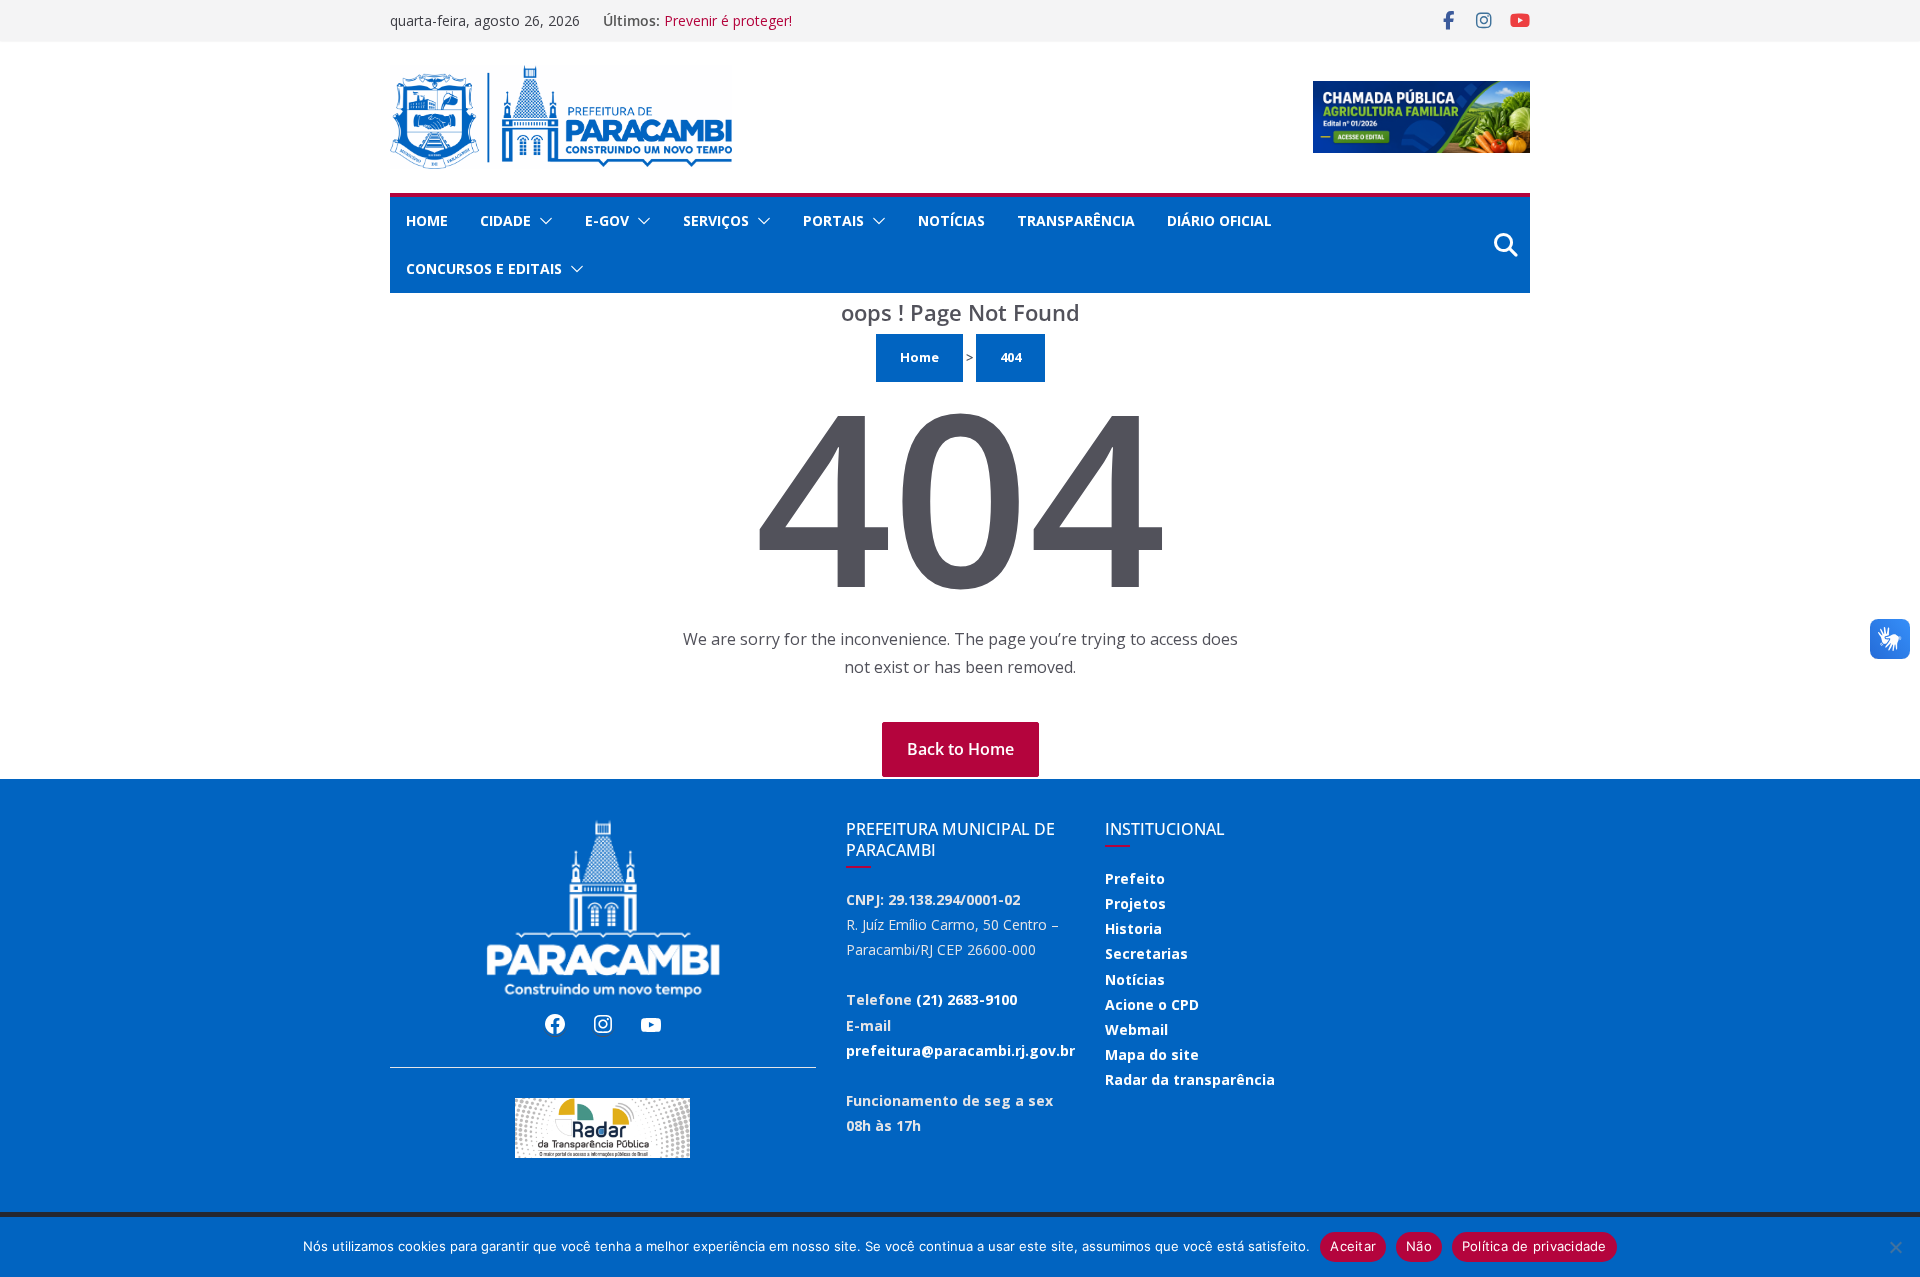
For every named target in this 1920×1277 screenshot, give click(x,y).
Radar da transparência (1190, 1079)
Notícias (951, 220)
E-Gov (607, 220)
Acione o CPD (1152, 1004)
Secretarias (1146, 953)
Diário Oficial (1219, 220)
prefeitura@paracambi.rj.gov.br (960, 1050)
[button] (542, 221)
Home (427, 220)
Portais (833, 220)
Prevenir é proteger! (728, 20)
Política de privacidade (1534, 1246)
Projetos (1135, 903)
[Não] (1895, 1247)
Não (1419, 1246)
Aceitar (1353, 1246)
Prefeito (1135, 878)
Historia (1133, 928)
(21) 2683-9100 (966, 999)
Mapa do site (1152, 1054)
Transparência (1076, 220)
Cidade (505, 220)
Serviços (716, 220)
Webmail (1136, 1029)
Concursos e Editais (484, 268)
